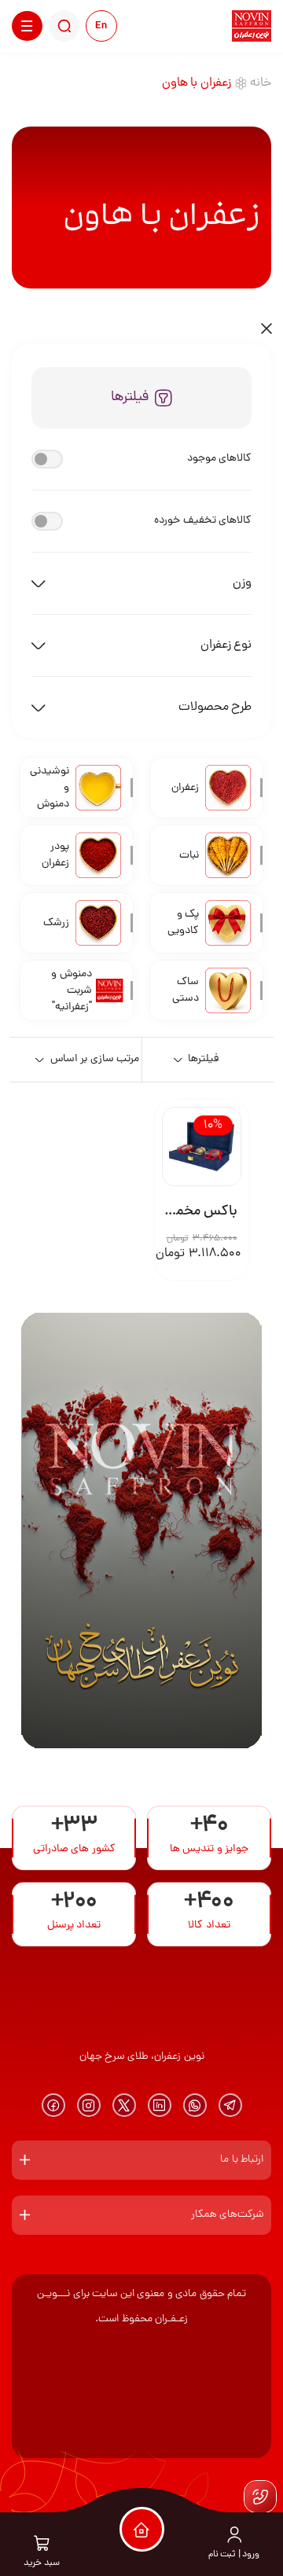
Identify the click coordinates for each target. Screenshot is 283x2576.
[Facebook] (53, 2105)
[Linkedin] (160, 2105)
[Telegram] (230, 2105)
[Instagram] (89, 2105)
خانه (261, 83)
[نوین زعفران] (252, 26)
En (101, 26)
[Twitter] (124, 2105)
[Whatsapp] (195, 2105)
